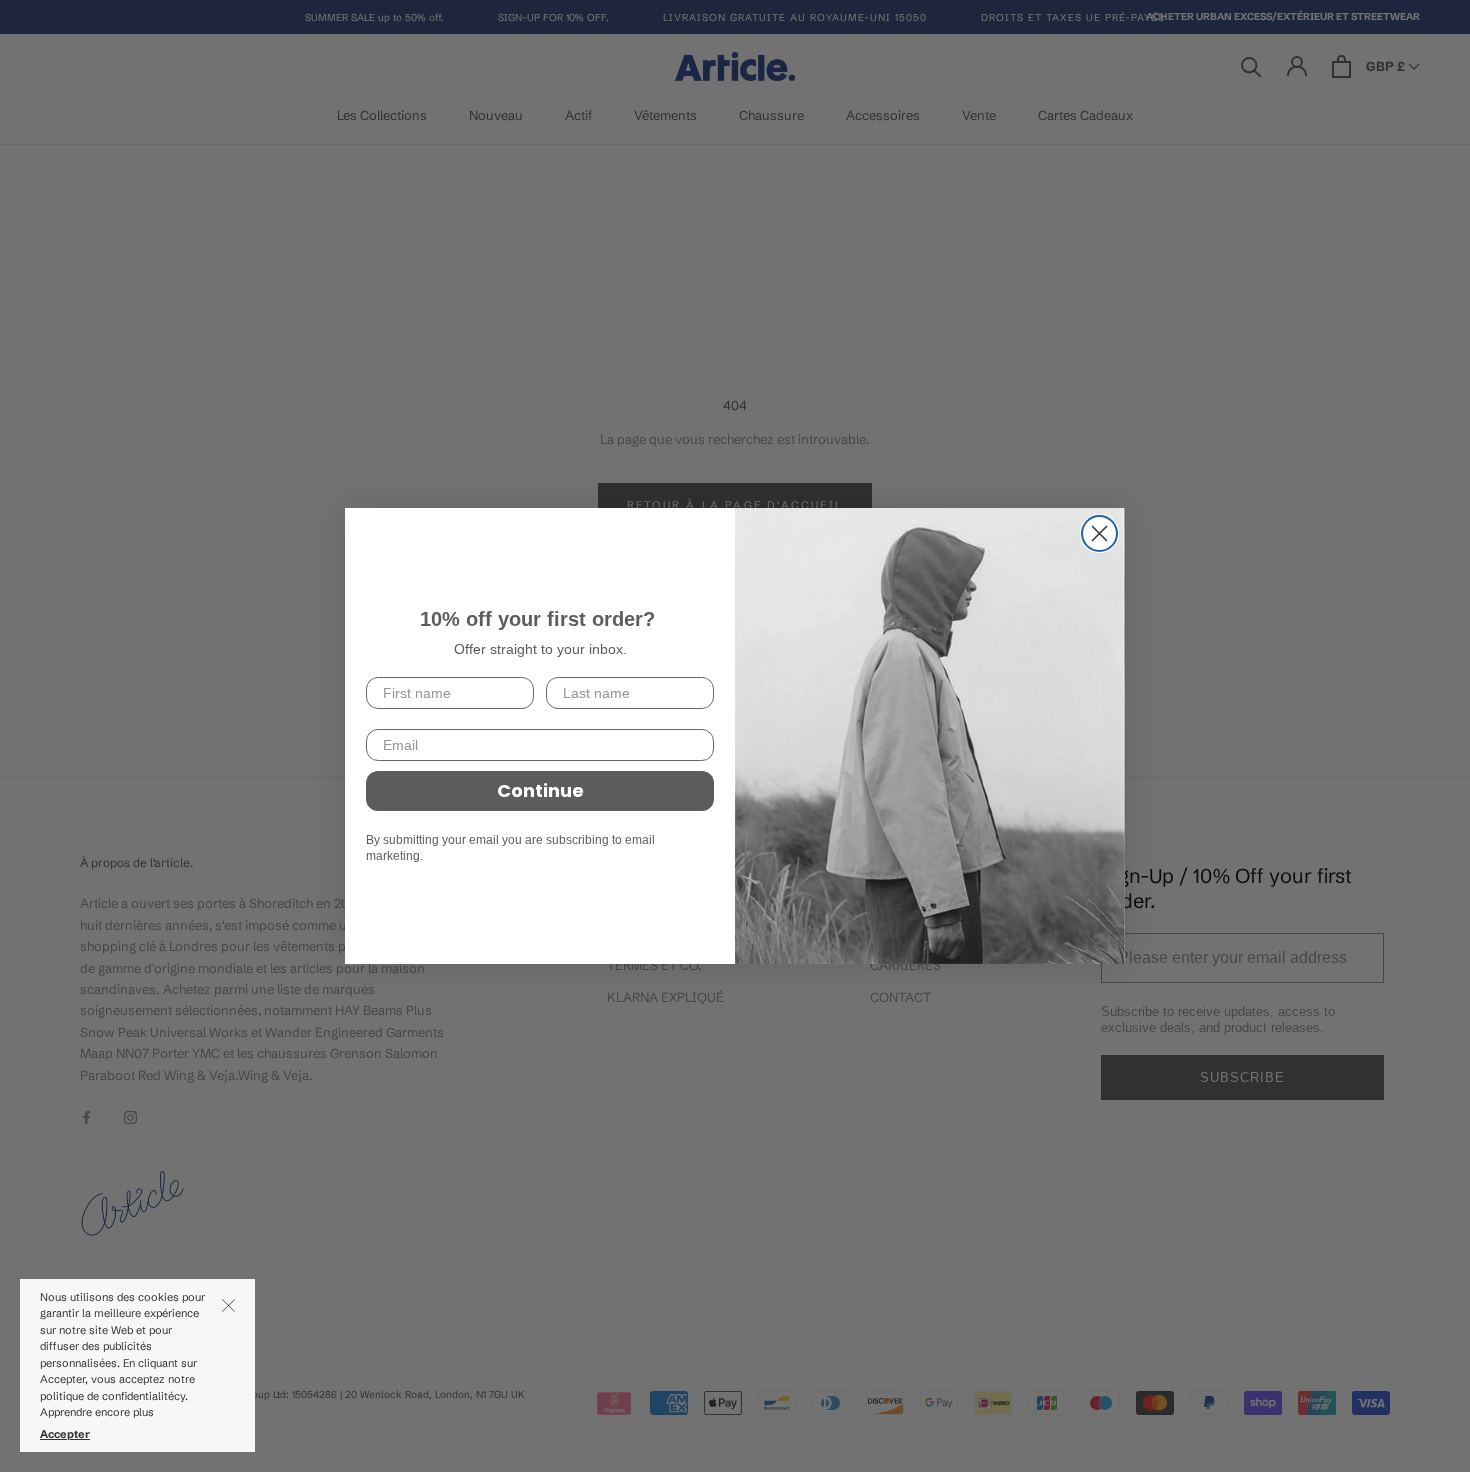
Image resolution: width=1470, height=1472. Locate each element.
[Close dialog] (1099, 533)
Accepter (65, 1434)
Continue (540, 790)
